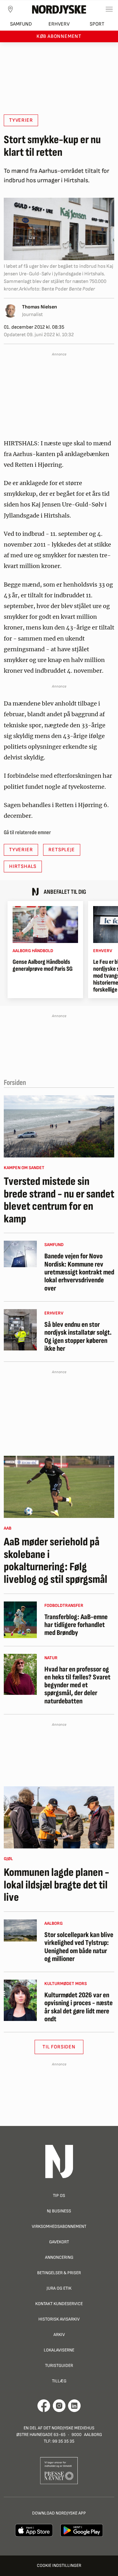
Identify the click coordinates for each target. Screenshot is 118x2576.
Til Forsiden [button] (59, 2047)
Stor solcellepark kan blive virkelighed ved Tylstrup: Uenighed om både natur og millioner (79, 1947)
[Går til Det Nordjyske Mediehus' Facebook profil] (44, 2406)
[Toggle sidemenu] (109, 9)
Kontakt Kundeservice (59, 2304)
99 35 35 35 (63, 2441)
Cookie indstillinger (59, 2565)
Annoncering (59, 2257)
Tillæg (59, 2381)
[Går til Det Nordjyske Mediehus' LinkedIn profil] (74, 2406)
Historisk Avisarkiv (59, 2319)
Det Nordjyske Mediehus (69, 2428)
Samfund (21, 24)
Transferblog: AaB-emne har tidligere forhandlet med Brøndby (76, 1625)
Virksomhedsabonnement (59, 2226)
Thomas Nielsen (39, 307)
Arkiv (59, 2335)
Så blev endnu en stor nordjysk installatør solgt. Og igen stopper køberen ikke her (78, 1337)
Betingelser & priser (59, 2273)
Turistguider (59, 2365)
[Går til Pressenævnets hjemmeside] (59, 2471)
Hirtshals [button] (23, 866)
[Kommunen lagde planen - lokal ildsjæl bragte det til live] (59, 1817)
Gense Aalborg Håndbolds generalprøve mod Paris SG (43, 965)
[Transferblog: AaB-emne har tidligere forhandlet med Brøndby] (20, 1620)
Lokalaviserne (59, 2350)
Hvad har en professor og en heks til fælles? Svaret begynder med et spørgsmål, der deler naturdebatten (77, 1685)
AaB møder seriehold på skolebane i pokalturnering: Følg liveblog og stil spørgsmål (56, 1561)
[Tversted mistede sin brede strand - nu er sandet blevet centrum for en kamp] (59, 1126)
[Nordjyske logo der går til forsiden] (59, 9)
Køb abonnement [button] (59, 36)
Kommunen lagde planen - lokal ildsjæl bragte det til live (56, 1885)
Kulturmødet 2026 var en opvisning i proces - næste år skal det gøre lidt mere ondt (79, 2007)
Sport (97, 24)
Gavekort (59, 2242)
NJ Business (59, 2211)
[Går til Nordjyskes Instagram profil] (59, 2406)
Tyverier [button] (21, 120)
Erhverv (59, 24)
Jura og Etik (59, 2288)
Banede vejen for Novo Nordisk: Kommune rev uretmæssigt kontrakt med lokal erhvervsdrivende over (79, 1272)
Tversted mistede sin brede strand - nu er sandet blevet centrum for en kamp (59, 1200)
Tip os (59, 2195)
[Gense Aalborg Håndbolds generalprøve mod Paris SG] (45, 925)
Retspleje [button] (62, 850)
